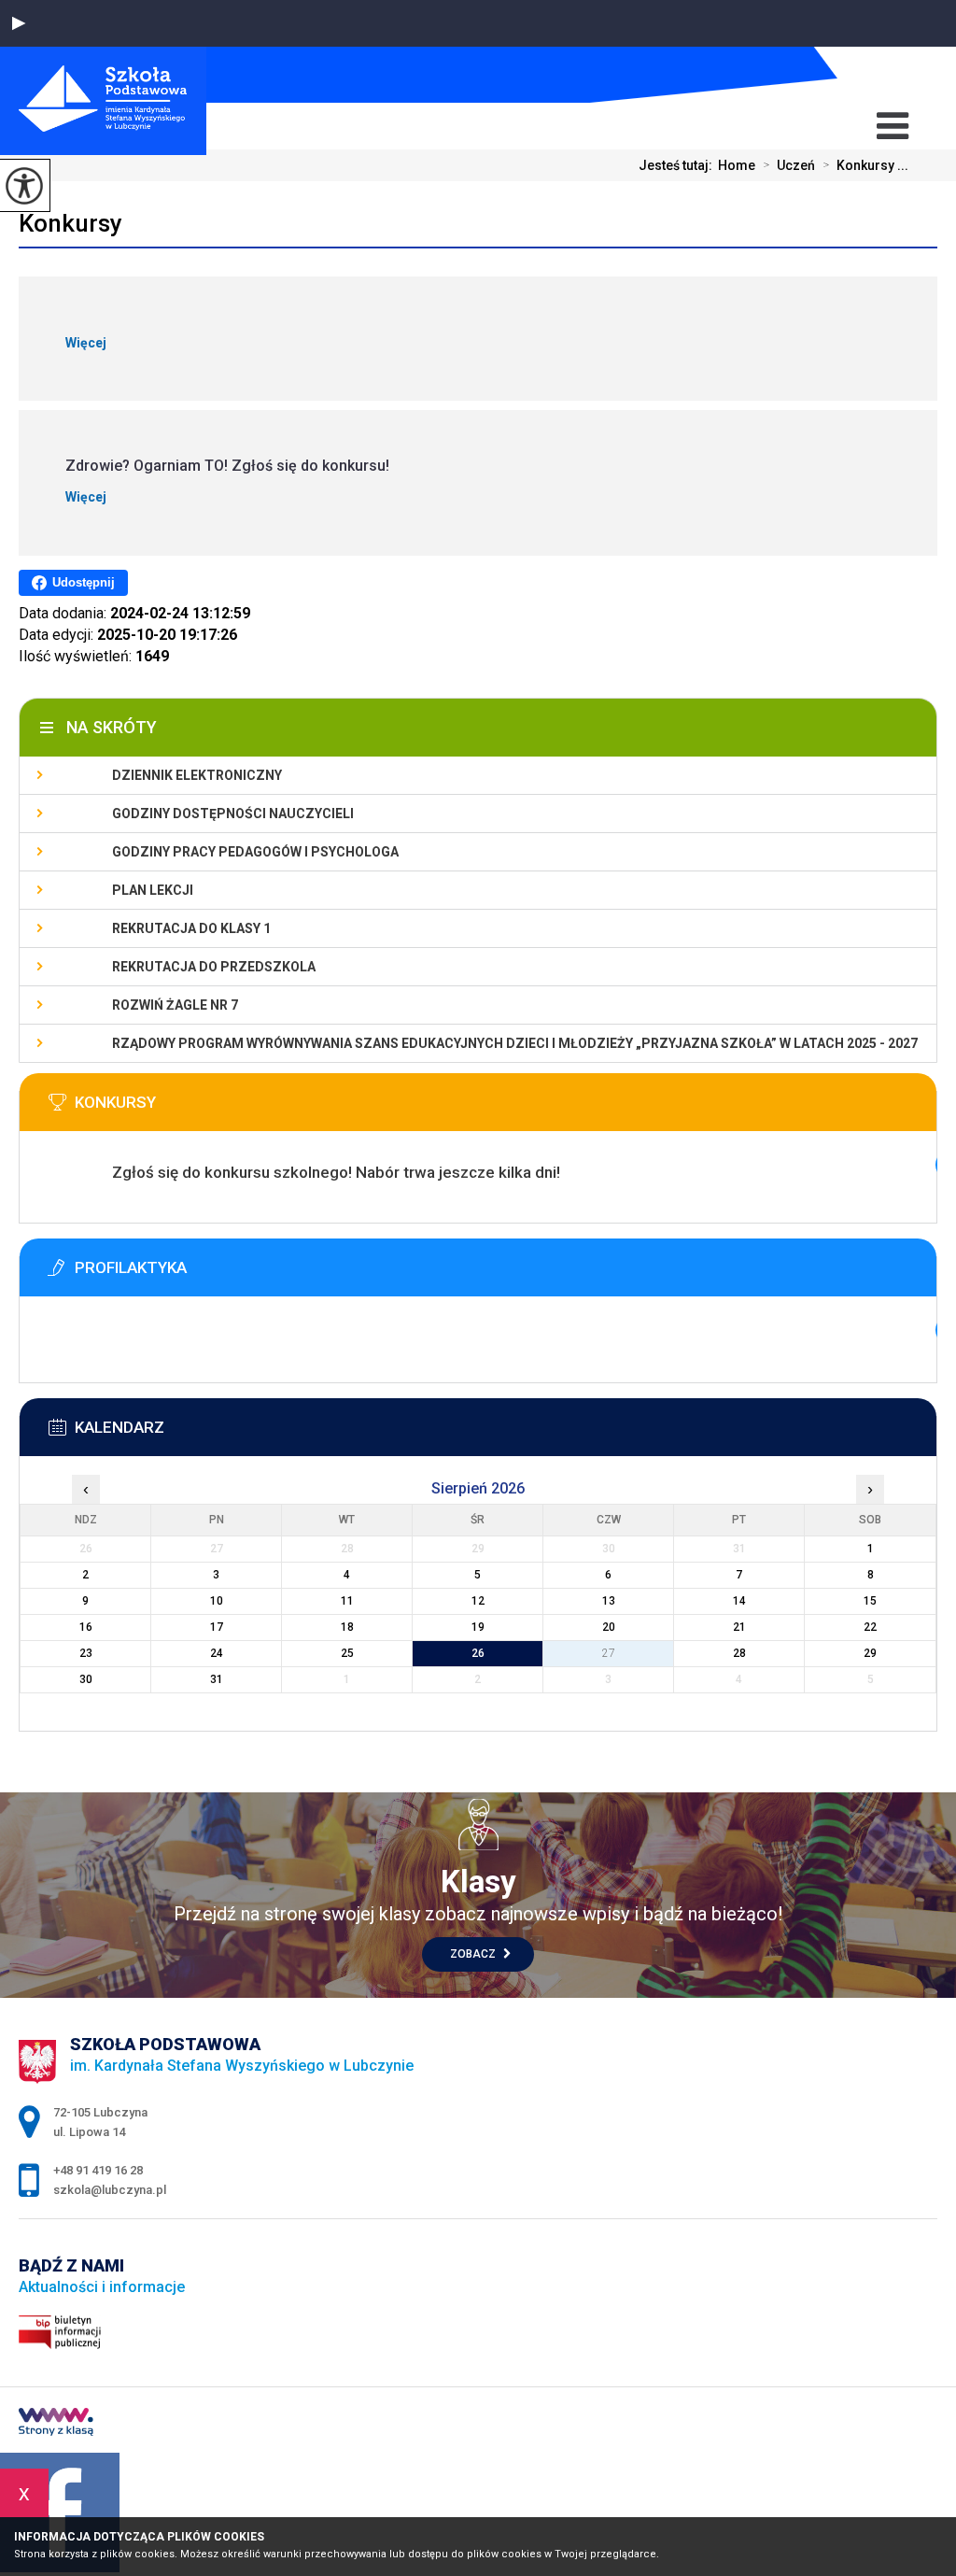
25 (347, 1653)
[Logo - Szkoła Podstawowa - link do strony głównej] (103, 101)
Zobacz (474, 1954)
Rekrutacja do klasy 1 (191, 928)
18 (347, 1627)
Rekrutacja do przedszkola (214, 967)
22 (870, 1627)
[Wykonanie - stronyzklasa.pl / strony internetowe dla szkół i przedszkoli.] (56, 2424)
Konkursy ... (865, 165)
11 (347, 1601)
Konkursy (70, 223)
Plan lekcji (153, 890)
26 (478, 1653)
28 (739, 1653)
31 (217, 1679)
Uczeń (789, 165)
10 (217, 1601)
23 (86, 1653)
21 (739, 1627)
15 (870, 1601)
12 (478, 1601)
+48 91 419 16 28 (893, 75)
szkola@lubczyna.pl (861, 75)
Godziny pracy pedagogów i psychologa (255, 852)
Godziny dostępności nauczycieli (233, 814)
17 (217, 1627)
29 (870, 1653)
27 (609, 1653)
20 (609, 1627)
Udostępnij (84, 582)
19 (478, 1627)
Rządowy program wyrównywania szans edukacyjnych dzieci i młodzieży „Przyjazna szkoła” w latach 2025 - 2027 (515, 1043)
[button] (19, 23)
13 (609, 1601)
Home (737, 165)
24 (217, 1653)
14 (739, 1601)
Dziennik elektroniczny (197, 775)
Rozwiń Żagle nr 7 (175, 1005)
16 (86, 1627)
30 (86, 1679)
